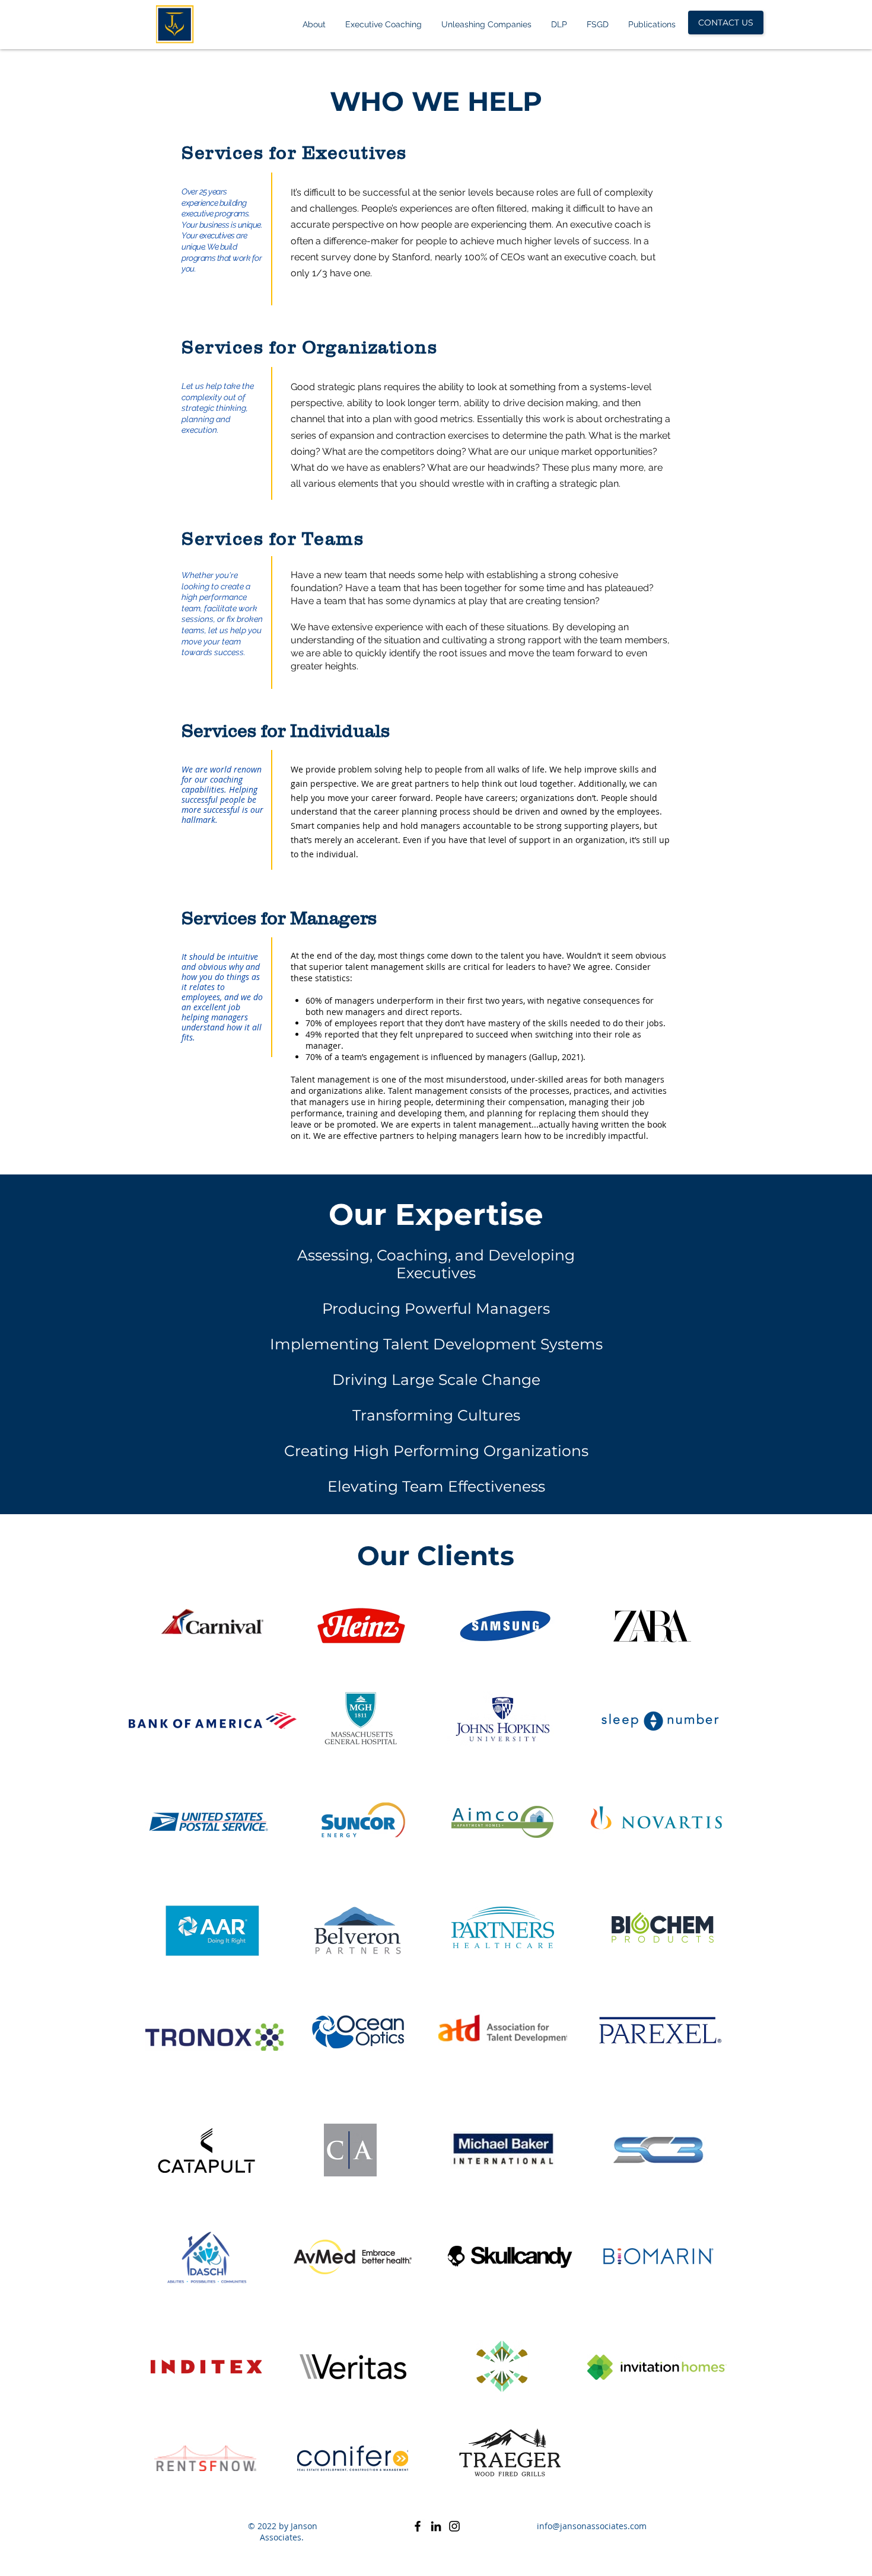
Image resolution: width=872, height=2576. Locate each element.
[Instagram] (454, 2526)
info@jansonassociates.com (592, 2526)
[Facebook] (418, 2526)
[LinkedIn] (436, 2526)
